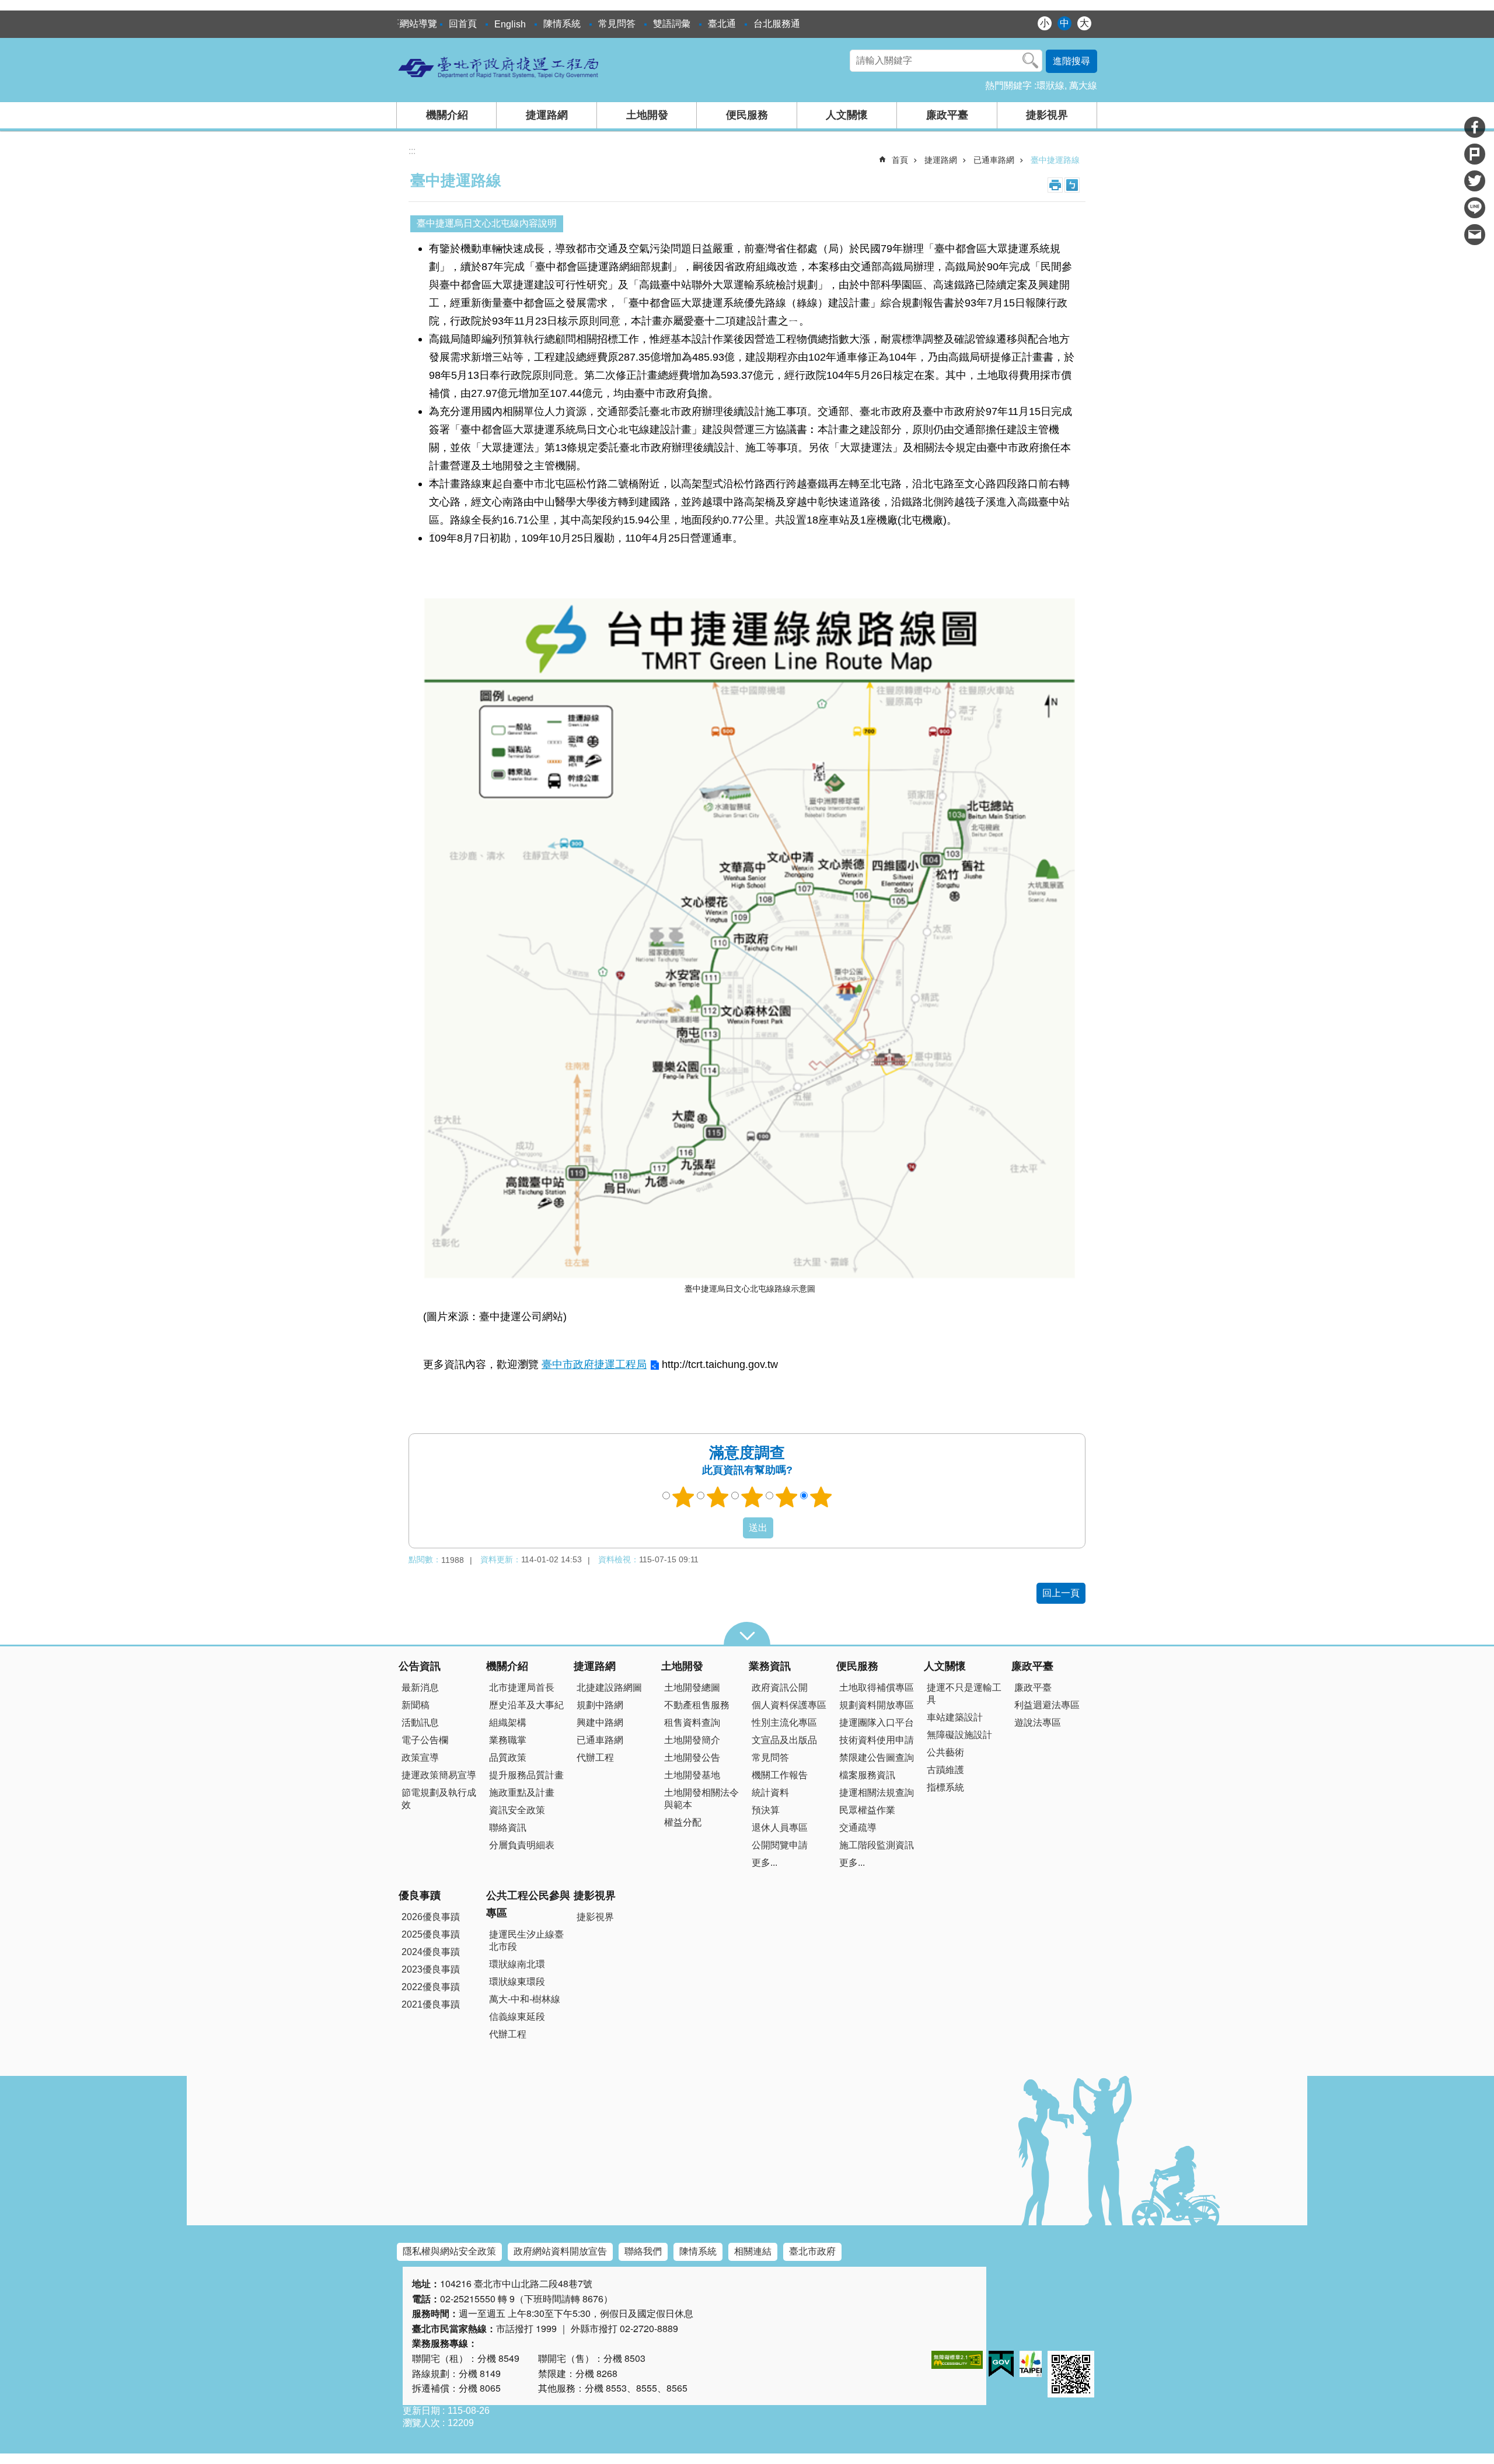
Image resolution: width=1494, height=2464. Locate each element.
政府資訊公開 (780, 1688)
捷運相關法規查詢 (877, 1793)
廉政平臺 (947, 115)
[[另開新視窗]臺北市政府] (1031, 2364)
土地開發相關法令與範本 (701, 1799)
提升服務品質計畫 (526, 1775)
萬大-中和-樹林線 (525, 1999)
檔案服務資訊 (867, 1775)
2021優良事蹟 (431, 2004)
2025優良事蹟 (431, 1934)
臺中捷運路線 (1055, 160)
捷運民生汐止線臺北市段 (526, 1941)
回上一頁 (1061, 1593)
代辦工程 (595, 1758)
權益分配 (683, 1822)
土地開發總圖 (692, 1688)
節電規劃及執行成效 (439, 1799)
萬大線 (1083, 85)
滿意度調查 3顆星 (752, 1497)
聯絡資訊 (508, 1828)
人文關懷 (847, 115)
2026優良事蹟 (431, 1917)
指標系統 (945, 1787)
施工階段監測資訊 (877, 1845)
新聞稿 (416, 1705)
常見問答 (617, 24)
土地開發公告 (692, 1758)
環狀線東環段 (517, 1982)
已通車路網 (994, 160)
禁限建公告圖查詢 (877, 1758)
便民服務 (747, 115)
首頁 (900, 160)
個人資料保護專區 (789, 1705)
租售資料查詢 (692, 1723)
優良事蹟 (420, 1896)
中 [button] (1064, 23)
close (747, 1634)
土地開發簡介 (692, 1740)
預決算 (766, 1810)
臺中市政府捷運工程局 (594, 1364)
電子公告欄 (425, 1740)
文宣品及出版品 (784, 1740)
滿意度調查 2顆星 (718, 1497)
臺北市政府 (812, 2251)
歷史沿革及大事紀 (526, 1705)
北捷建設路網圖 (609, 1688)
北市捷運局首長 (522, 1688)
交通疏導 (858, 1828)
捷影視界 (1047, 115)
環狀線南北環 (517, 1964)
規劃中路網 (600, 1705)
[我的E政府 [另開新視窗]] (1001, 2364)
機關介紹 (447, 115)
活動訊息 (420, 1723)
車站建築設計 (955, 1717)
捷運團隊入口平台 (877, 1723)
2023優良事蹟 (431, 1969)
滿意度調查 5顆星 (821, 1497)
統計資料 (770, 1793)
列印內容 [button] (1055, 185)
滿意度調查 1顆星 (683, 1497)
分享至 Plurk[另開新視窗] (1475, 154)
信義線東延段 (517, 2017)
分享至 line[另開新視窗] (1475, 208)
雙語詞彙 (672, 24)
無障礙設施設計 (959, 1735)
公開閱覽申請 (780, 1845)
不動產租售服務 (697, 1705)
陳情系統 (562, 24)
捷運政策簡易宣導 (439, 1775)
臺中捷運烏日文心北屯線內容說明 (487, 223)
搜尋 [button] (1031, 61)
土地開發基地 (692, 1775)
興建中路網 (600, 1723)
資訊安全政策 (517, 1810)
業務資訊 (770, 1666)
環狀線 (1050, 85)
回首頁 (463, 24)
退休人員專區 (780, 1828)
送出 (732, 1528)
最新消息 (420, 1688)
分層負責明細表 (522, 1845)
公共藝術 (945, 1752)
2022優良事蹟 (431, 1987)
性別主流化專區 (784, 1723)
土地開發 (647, 115)
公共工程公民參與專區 (528, 1904)
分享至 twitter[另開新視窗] (1475, 181)
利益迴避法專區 (1047, 1705)
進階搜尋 (1071, 61)
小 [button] (1045, 23)
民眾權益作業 (867, 1810)
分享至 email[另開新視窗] (1475, 235)
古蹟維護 (945, 1770)
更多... (765, 1863)
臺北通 (722, 24)
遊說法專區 (1038, 1723)
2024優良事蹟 (431, 1952)
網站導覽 (418, 24)
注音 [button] (1072, 185)
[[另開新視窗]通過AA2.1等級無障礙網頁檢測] (957, 2360)
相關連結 (753, 2251)
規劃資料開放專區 (877, 1705)
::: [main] (412, 151)
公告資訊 (420, 1666)
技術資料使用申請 (877, 1740)
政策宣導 (420, 1758)
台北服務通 (777, 24)
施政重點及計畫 (522, 1793)
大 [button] (1084, 23)
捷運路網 (547, 115)
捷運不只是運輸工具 (964, 1694)
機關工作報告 (780, 1775)
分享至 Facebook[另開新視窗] (1475, 127)
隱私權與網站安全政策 (449, 2251)
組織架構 (508, 1723)
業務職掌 (508, 1740)
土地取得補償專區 (877, 1688)
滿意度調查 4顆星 (787, 1497)
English (510, 24)
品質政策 (508, 1758)
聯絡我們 (643, 2251)
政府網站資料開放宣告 (560, 2251)
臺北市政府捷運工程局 (499, 67)
